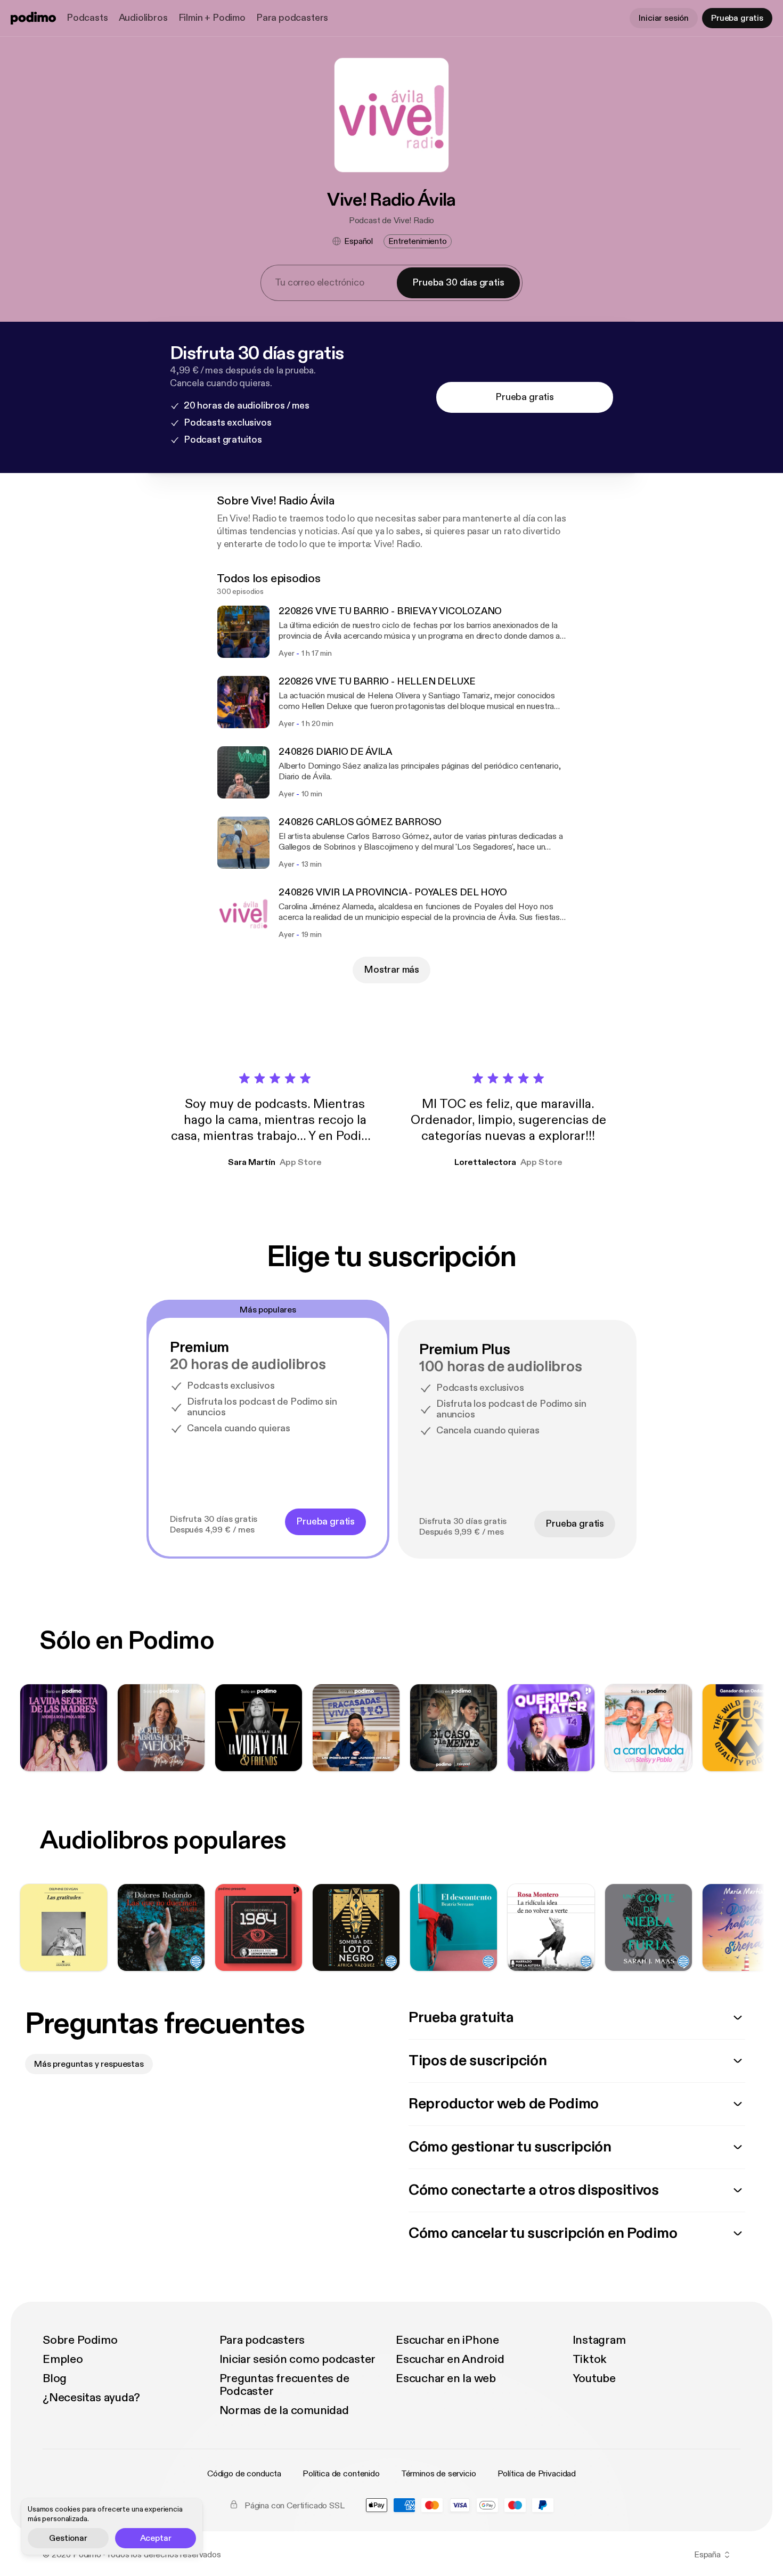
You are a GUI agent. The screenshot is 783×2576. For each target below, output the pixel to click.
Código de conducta (244, 2474)
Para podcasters (292, 18)
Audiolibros (143, 18)
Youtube (594, 2378)
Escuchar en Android (450, 2359)
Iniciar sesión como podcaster (298, 2359)
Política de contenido (341, 2474)
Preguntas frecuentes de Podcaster (284, 2385)
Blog (55, 2378)
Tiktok (590, 2359)
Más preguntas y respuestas (89, 2064)
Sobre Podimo (80, 2340)
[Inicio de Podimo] (33, 18)
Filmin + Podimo (212, 18)
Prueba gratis (737, 18)
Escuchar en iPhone (447, 2340)
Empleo (63, 2359)
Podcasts (87, 18)
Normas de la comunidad (284, 2410)
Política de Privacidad (537, 2474)
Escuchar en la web (446, 2378)
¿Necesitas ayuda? (91, 2398)
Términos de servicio (439, 2474)
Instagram (599, 2340)
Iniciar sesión (664, 18)
